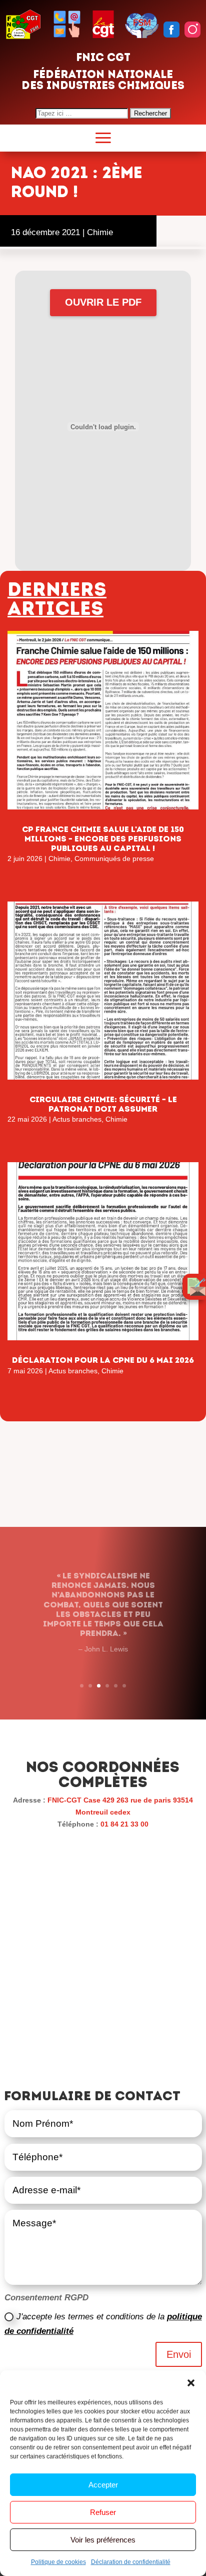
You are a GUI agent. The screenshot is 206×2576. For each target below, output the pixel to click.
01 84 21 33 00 (124, 1824)
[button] (191, 2383)
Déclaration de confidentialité (131, 2562)
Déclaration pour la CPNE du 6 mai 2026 (103, 1360)
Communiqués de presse (114, 858)
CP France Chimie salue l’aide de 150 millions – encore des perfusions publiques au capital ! (103, 839)
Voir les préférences (103, 2540)
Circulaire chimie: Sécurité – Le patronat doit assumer (103, 1104)
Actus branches (77, 1119)
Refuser (103, 2512)
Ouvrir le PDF (103, 302)
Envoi (179, 2354)
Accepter (103, 2485)
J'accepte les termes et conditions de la (103, 2324)
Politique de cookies (58, 2562)
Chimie (100, 232)
